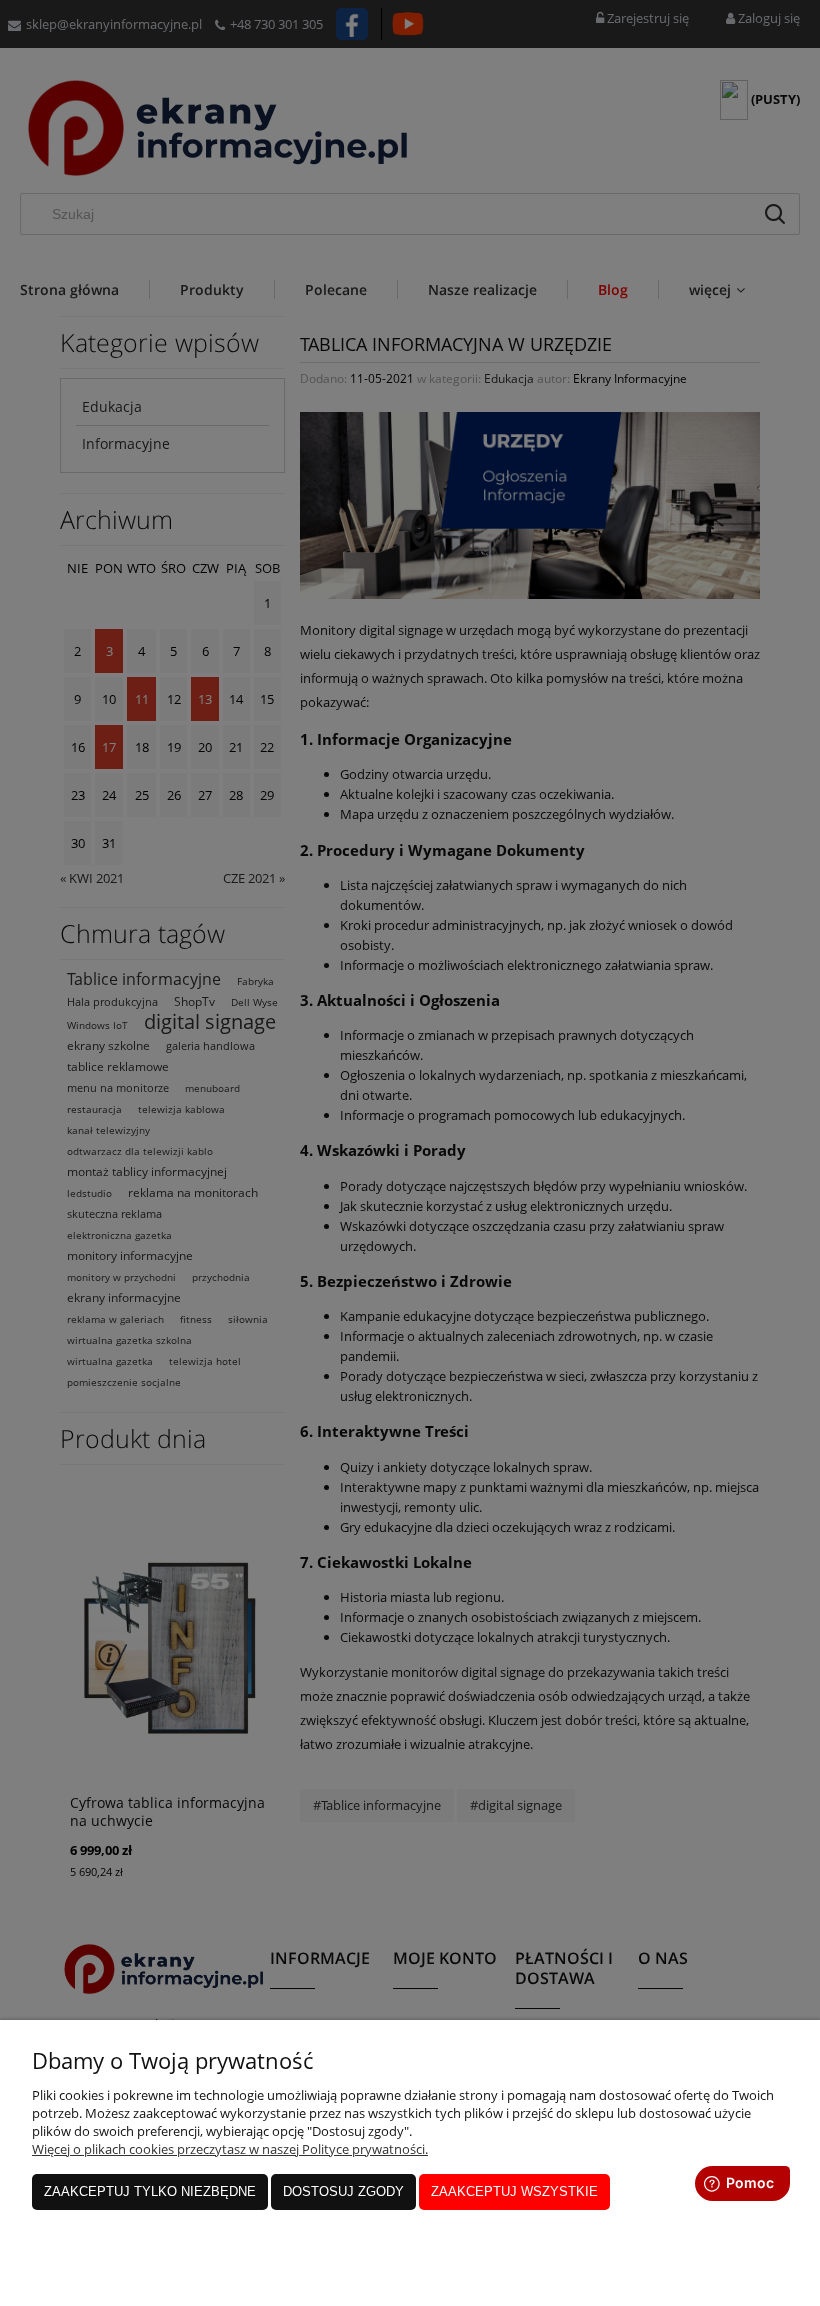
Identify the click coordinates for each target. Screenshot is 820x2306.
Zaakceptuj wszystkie (514, 2191)
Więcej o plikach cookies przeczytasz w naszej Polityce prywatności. (230, 2149)
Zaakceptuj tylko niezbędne (150, 2191)
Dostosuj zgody (343, 2191)
